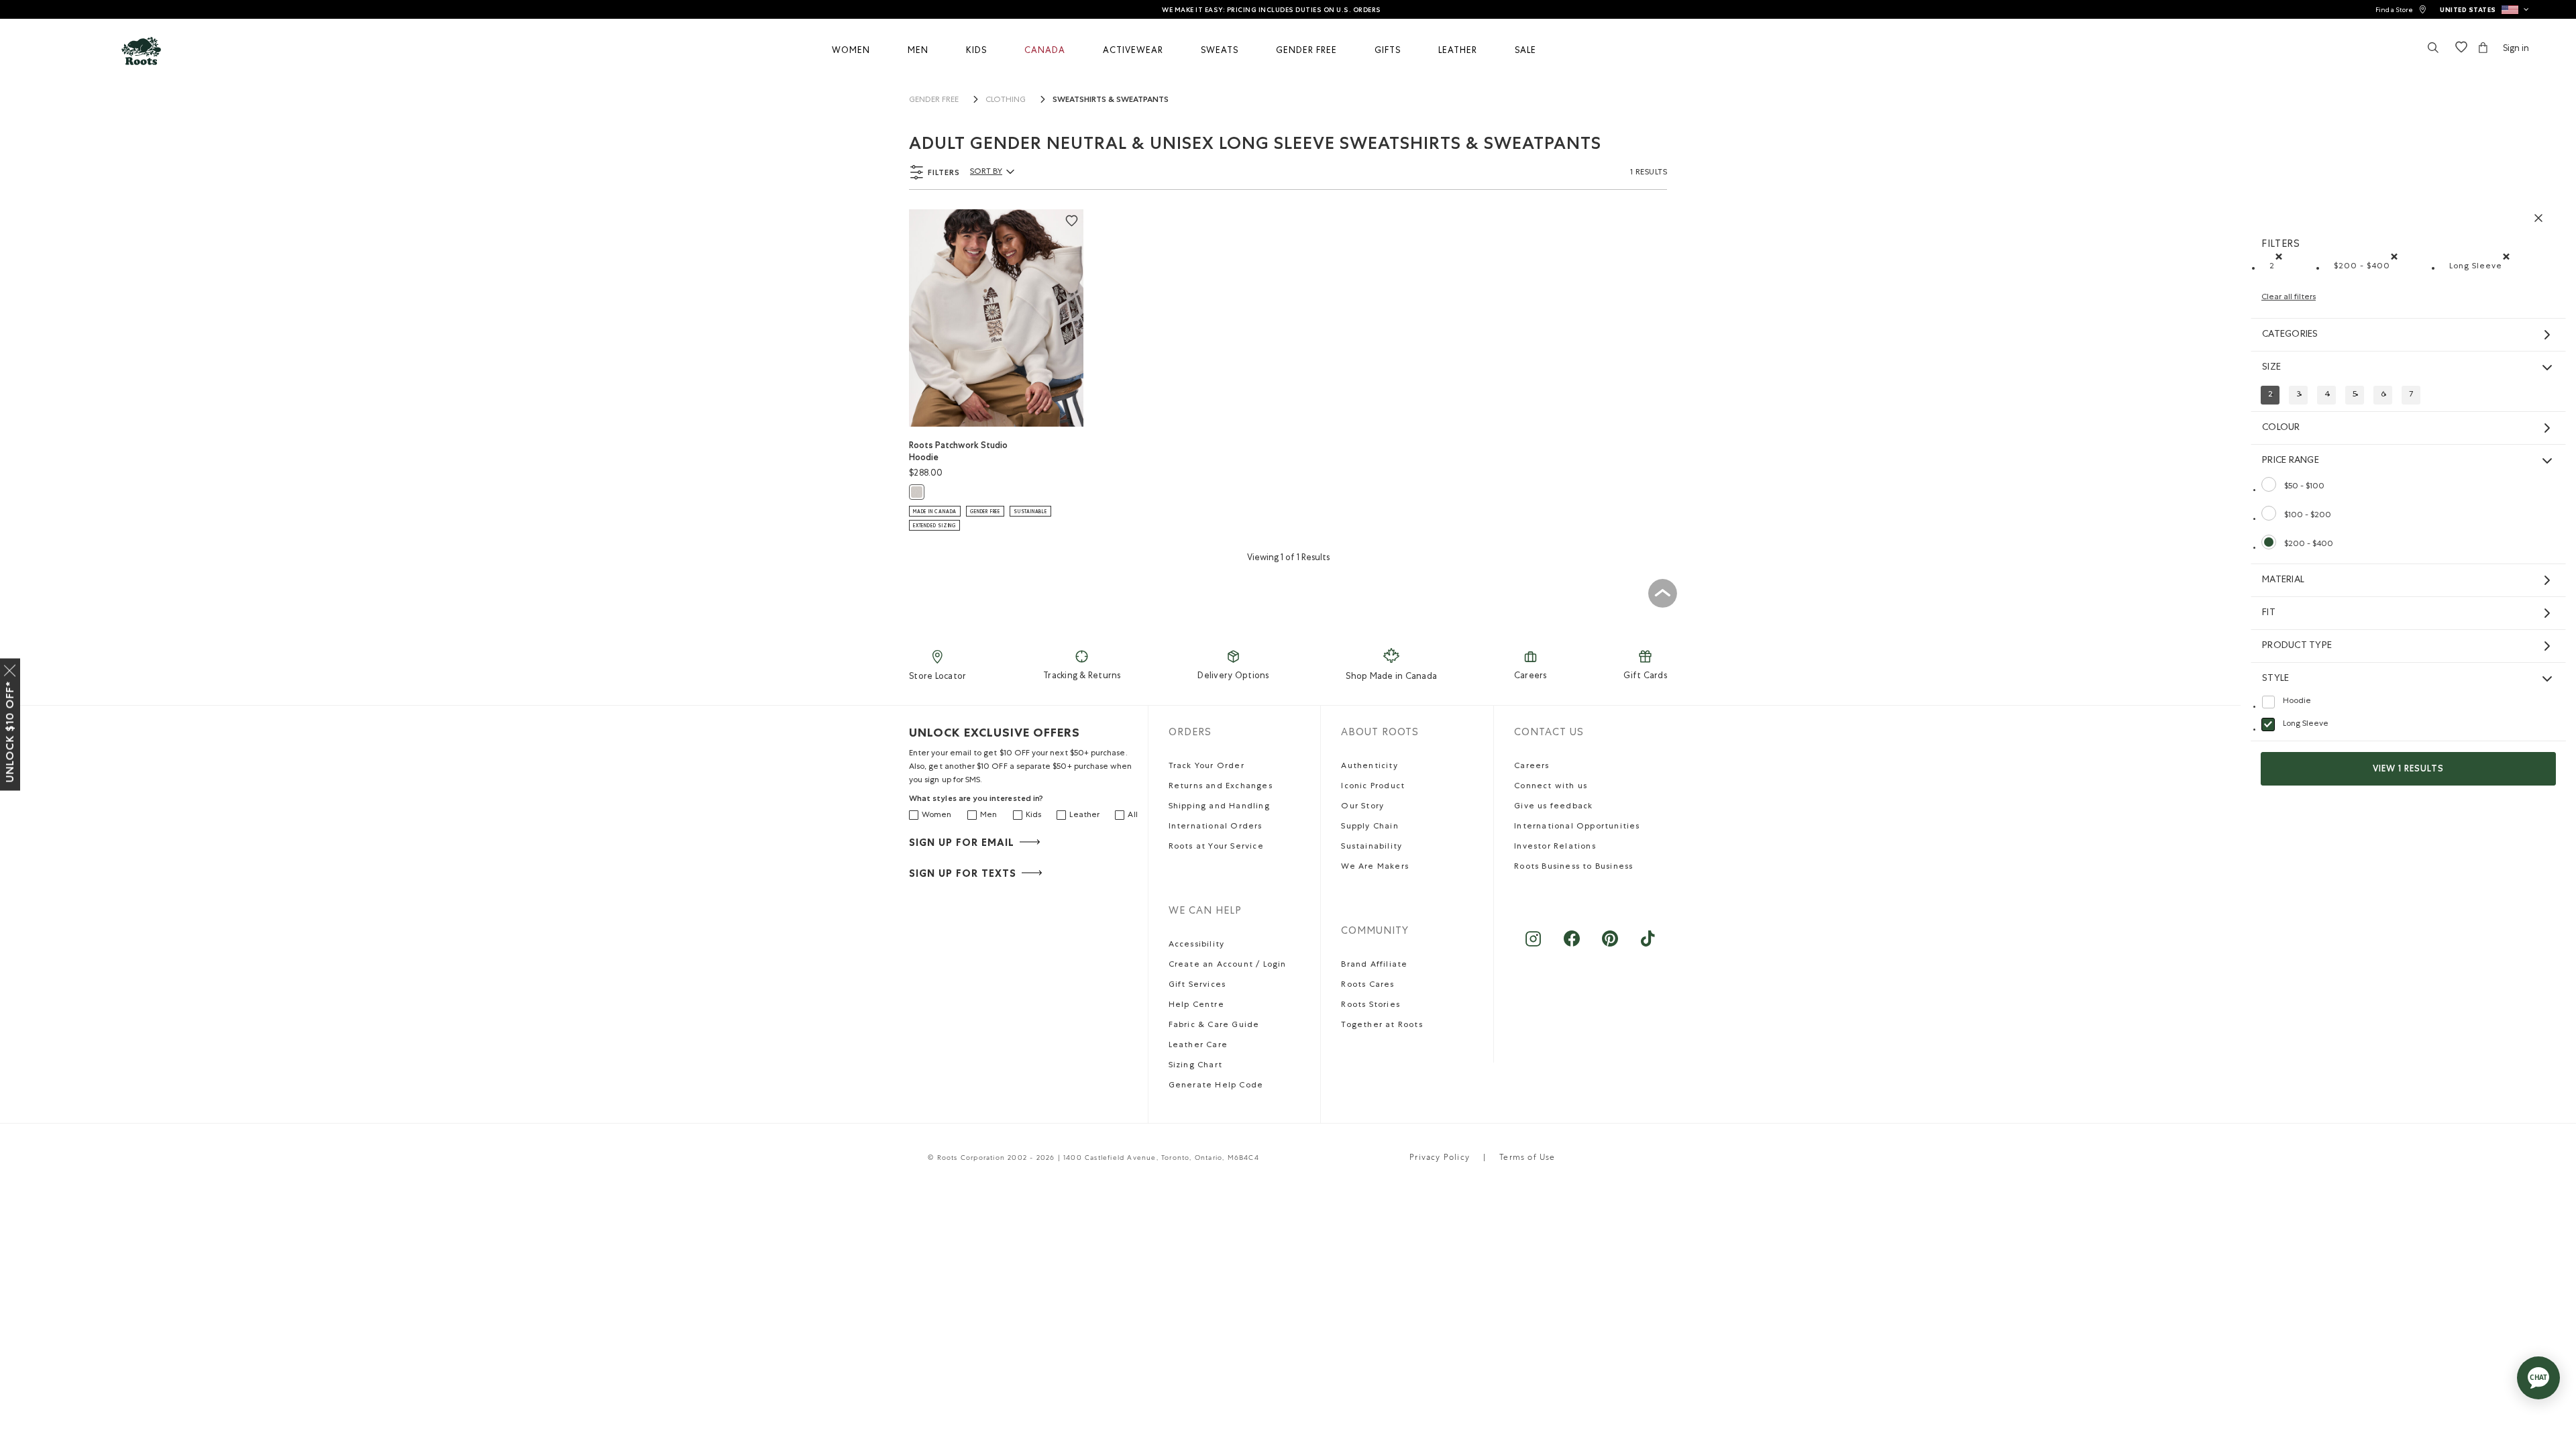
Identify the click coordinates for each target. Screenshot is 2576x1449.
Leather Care (1198, 1046)
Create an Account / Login (1228, 965)
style (2275, 679)
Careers (1531, 677)
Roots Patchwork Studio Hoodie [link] (958, 451)
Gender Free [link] (934, 101)
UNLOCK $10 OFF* (10, 732)
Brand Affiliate (1374, 965)
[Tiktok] (1648, 946)
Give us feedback (1553, 807)
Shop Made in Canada (1391, 677)
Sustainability (1372, 847)
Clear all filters (2289, 298)
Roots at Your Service (1216, 847)
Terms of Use (1527, 1159)
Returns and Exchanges (1221, 787)
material (2283, 580)
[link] (2401, 10)
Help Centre (1196, 1006)
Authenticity (1369, 767)
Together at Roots (1382, 1026)
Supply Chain (1370, 827)
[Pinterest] (1610, 946)
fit (2269, 613)
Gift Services (1197, 985)
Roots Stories (1371, 1006)
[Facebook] (1571, 946)
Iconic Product (1373, 787)
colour (2281, 428)
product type (2297, 646)
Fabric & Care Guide (1214, 1026)
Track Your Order (1206, 767)
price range (2291, 461)
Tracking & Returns (1082, 677)
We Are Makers (1375, 867)
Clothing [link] (1006, 101)
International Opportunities (1577, 827)
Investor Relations (1555, 847)
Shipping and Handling (1219, 807)
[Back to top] (1662, 593)
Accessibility (1197, 945)
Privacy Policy (1440, 1159)
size (2271, 368)
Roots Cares (1367, 985)
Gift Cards (1645, 677)
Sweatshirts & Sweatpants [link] (1111, 99)
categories (2290, 335)
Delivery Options (1233, 677)
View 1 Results (2408, 768)
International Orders (1216, 827)
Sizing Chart (1195, 1066)
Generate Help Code (1216, 1086)
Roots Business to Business (1573, 867)
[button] (2484, 9)
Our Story (1362, 807)
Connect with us (1551, 787)
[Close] (10, 668)
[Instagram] (1533, 946)
